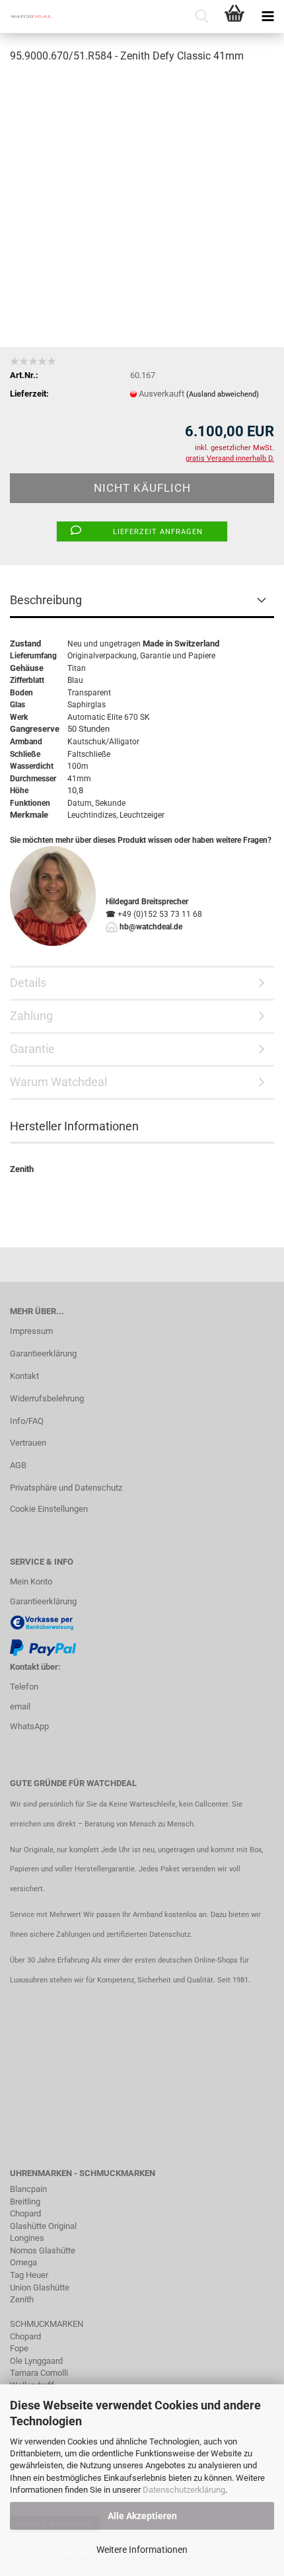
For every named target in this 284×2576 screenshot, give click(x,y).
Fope (19, 2348)
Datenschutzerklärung (184, 2490)
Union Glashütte (40, 2287)
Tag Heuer (29, 2275)
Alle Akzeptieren (142, 2516)
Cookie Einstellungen (49, 1509)
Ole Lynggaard (36, 2361)
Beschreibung (46, 600)
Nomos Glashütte (43, 2250)
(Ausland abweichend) (223, 394)
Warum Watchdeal (58, 1082)
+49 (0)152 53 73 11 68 (160, 914)
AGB (18, 1465)
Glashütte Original (43, 2226)
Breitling (25, 2202)
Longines (27, 2238)
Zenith (22, 2299)
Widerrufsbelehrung (47, 1398)
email (20, 1706)
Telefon (24, 1687)
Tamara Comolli (39, 2373)
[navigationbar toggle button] (267, 17)
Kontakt (24, 1376)
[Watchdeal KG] (26, 17)
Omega (23, 2262)
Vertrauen (28, 1443)
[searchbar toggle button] (201, 17)
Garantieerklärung (43, 1353)
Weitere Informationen (142, 2550)
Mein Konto (31, 1581)
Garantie (155, 656)
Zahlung (31, 1016)
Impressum (31, 1331)
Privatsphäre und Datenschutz (66, 1488)
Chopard (25, 2213)
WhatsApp (29, 1726)
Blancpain (28, 2189)
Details (28, 983)
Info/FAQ (27, 1421)
